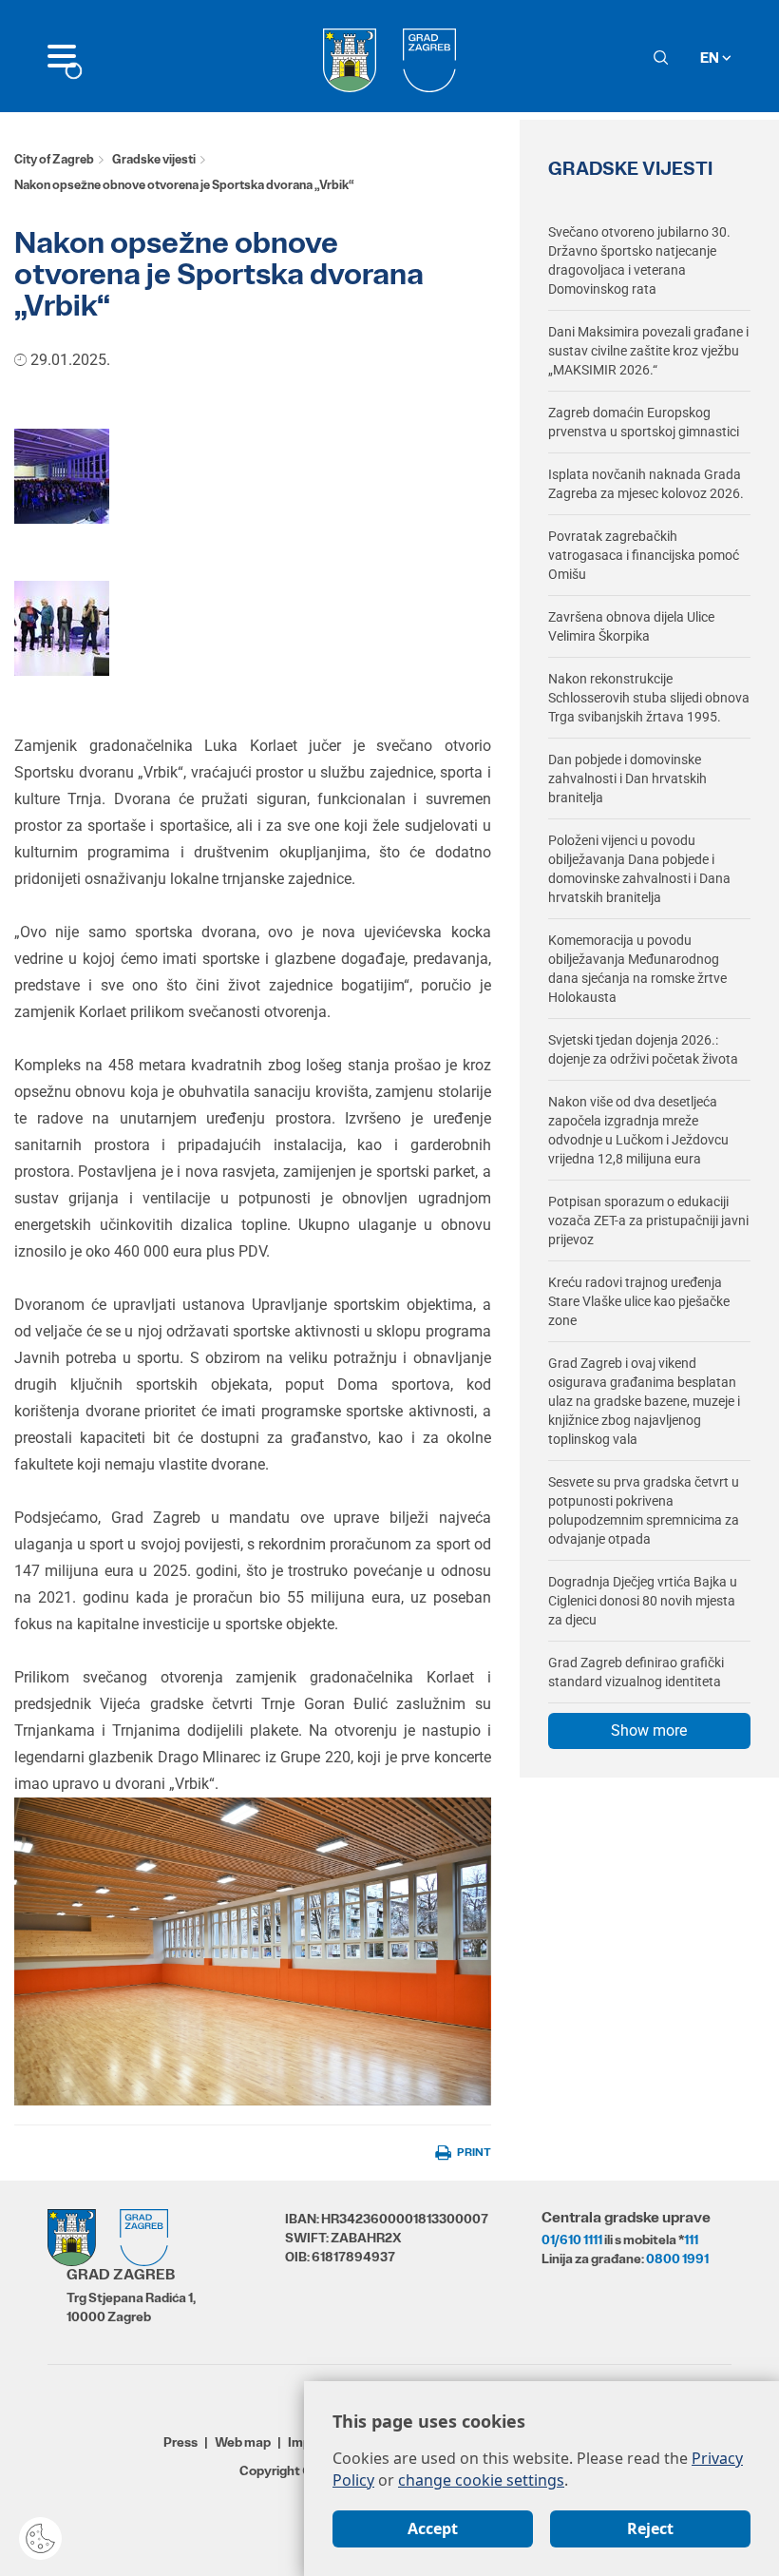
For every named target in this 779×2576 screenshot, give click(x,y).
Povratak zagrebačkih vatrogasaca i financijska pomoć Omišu (644, 555)
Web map (243, 2442)
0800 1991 (677, 2259)
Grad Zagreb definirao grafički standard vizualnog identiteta (636, 1672)
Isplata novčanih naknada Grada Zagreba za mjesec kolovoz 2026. (646, 484)
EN (711, 58)
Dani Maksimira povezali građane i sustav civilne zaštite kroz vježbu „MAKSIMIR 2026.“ (648, 351)
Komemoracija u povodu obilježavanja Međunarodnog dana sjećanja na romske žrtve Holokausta (637, 969)
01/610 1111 (572, 2240)
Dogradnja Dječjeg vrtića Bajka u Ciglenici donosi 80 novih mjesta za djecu (643, 1601)
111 (691, 2240)
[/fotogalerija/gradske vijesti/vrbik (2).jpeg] (62, 475)
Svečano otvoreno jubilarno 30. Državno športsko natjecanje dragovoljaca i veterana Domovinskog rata (639, 260)
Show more (649, 1730)
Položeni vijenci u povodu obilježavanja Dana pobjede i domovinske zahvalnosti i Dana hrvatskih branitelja (639, 869)
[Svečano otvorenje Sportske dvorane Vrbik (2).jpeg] (62, 627)
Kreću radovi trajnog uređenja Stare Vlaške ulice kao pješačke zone (639, 1301)
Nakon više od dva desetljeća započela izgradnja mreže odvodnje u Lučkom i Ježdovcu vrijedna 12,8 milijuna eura (638, 1130)
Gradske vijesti (154, 159)
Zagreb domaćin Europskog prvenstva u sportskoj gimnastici (644, 422)
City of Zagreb (54, 159)
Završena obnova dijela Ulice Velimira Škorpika (631, 626)
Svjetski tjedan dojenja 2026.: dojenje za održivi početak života (643, 1049)
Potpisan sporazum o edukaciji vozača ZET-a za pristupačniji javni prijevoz (648, 1221)
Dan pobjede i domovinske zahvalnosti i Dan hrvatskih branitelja (627, 779)
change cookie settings (481, 2480)
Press (180, 2442)
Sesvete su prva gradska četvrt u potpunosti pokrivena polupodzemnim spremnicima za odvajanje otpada (644, 1510)
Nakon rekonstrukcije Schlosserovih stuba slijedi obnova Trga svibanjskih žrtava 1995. (649, 698)
